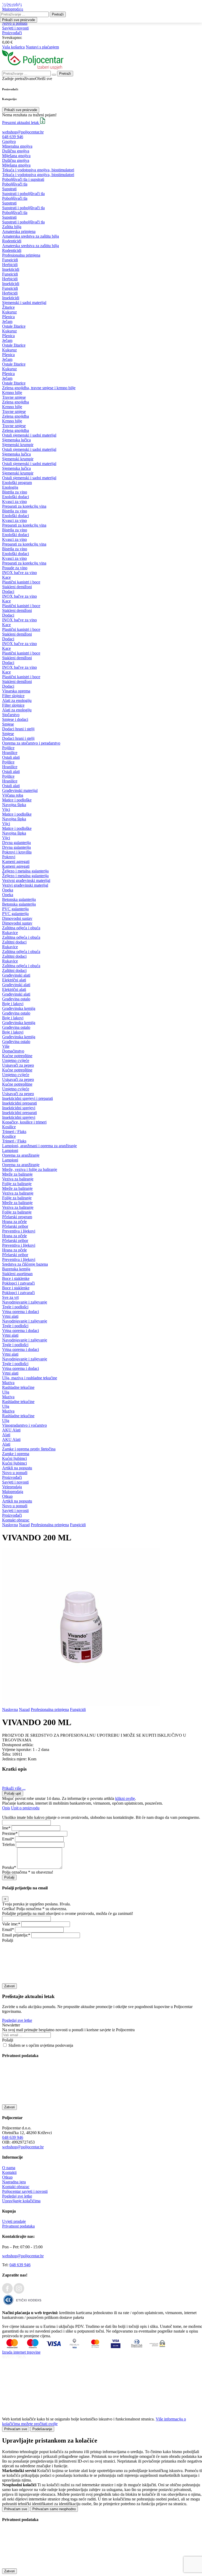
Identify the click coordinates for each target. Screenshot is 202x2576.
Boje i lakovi (13, 1004)
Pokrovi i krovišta (17, 852)
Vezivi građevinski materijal (25, 885)
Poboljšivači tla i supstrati (23, 179)
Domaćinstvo (13, 1051)
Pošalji (9, 1877)
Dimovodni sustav (17, 918)
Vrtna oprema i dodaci (21, 1312)
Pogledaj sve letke (17, 2020)
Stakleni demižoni (17, 587)
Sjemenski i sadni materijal (24, 303)
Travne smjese (14, 397)
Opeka (8, 890)
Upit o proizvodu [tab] (25, 1808)
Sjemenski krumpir (18, 445)
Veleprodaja (12, 1487)
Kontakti (9, 2172)
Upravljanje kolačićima (21, 2201)
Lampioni (10, 1150)
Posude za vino (15, 568)
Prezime (9, 1833)
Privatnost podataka (18, 2226)
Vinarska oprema (16, 691)
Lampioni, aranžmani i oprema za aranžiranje (39, 1146)
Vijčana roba (13, 795)
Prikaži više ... (14, 1788)
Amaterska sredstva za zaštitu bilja (31, 236)
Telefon (8, 1844)
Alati (6, 1435)
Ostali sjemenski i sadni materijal (29, 435)
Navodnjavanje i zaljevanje (25, 1302)
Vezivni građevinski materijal (26, 880)
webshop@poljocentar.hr (23, 132)
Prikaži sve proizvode (21, 110)
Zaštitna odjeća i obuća (21, 928)
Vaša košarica (13, 47)
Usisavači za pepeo (18, 1065)
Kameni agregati (16, 862)
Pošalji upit (13, 1793)
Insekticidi (11, 269)
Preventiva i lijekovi (19, 1231)
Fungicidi (10, 260)
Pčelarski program (17, 1217)
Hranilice (10, 753)
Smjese (8, 724)
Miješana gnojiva (16, 156)
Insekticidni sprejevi (19, 1108)
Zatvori (9, 1986)
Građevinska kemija (19, 1008)
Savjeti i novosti (15, 28)
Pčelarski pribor (15, 1226)
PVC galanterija (15, 909)
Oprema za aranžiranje (21, 1155)
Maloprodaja (13, 1492)
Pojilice (8, 748)
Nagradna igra (14, 2182)
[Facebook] (7, 2292)
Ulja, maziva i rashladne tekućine (30, 1378)
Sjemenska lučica (16, 440)
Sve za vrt (10, 1297)
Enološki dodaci (16, 497)
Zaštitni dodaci (14, 942)
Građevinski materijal (20, 790)
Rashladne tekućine (18, 1387)
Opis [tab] (6, 1808)
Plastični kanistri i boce (21, 582)
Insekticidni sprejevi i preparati (27, 1098)
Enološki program (17, 483)
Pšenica (8, 317)
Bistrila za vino (15, 492)
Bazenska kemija (16, 1269)
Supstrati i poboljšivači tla (23, 194)
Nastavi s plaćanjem (42, 47)
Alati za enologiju (17, 700)
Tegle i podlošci (15, 1307)
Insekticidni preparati (19, 1103)
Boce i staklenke (16, 1278)
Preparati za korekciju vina (24, 506)
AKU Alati (11, 1430)
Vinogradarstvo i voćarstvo (24, 1425)
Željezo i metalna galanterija (25, 871)
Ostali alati (11, 757)
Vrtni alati (10, 1316)
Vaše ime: (10, 1924)
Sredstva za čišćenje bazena (25, 1264)
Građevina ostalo (16, 999)
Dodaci (8, 591)
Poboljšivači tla (15, 184)
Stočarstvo (11, 715)
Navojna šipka (14, 805)
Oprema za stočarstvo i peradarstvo (31, 743)
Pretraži (58, 14)
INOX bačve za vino (19, 573)
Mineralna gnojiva (17, 146)
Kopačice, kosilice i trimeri (24, 1122)
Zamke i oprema (16, 1454)
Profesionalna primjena (21, 255)
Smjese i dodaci (15, 719)
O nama (9, 2168)
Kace (6, 577)
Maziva (8, 1383)
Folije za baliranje (17, 1184)
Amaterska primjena (19, 231)
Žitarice (8, 307)
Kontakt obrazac (16, 1520)
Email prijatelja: (15, 1935)
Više (6, 1046)
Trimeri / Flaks (14, 1132)
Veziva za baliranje (18, 1179)
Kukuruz (9, 312)
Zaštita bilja (12, 227)
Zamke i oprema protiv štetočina (29, 1449)
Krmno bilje (12, 393)
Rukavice (10, 933)
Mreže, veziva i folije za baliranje (30, 1169)
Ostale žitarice (14, 326)
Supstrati (9, 189)
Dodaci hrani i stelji (18, 729)
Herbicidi (10, 265)
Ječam (7, 321)
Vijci (6, 809)
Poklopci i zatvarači (18, 1283)
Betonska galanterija (19, 899)
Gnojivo (9, 141)
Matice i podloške (17, 800)
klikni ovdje (125, 1798)
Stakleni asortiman (17, 1274)
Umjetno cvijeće (16, 1060)
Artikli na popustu (17, 1468)
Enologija (10, 487)
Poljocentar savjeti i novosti (25, 2191)
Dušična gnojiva (16, 151)
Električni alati (14, 980)
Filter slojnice (13, 696)
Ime (5, 1828)
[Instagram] (19, 2292)
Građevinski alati (16, 975)
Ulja (6, 1392)
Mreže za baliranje (17, 1174)
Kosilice (9, 1127)
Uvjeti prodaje (14, 2221)
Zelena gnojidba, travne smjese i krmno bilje (39, 388)
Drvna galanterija (16, 843)
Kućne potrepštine (17, 1056)
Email (7, 1839)
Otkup (7, 1496)
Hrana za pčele (14, 1222)
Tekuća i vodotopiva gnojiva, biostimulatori (38, 170)
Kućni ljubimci (14, 1458)
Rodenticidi (12, 241)
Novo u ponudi (15, 23)
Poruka (8, 1867)
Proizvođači (12, 33)
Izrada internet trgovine (21, 2352)
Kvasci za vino (14, 501)
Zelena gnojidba (16, 402)
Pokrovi (9, 857)
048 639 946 (13, 137)
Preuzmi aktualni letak (21, 123)
